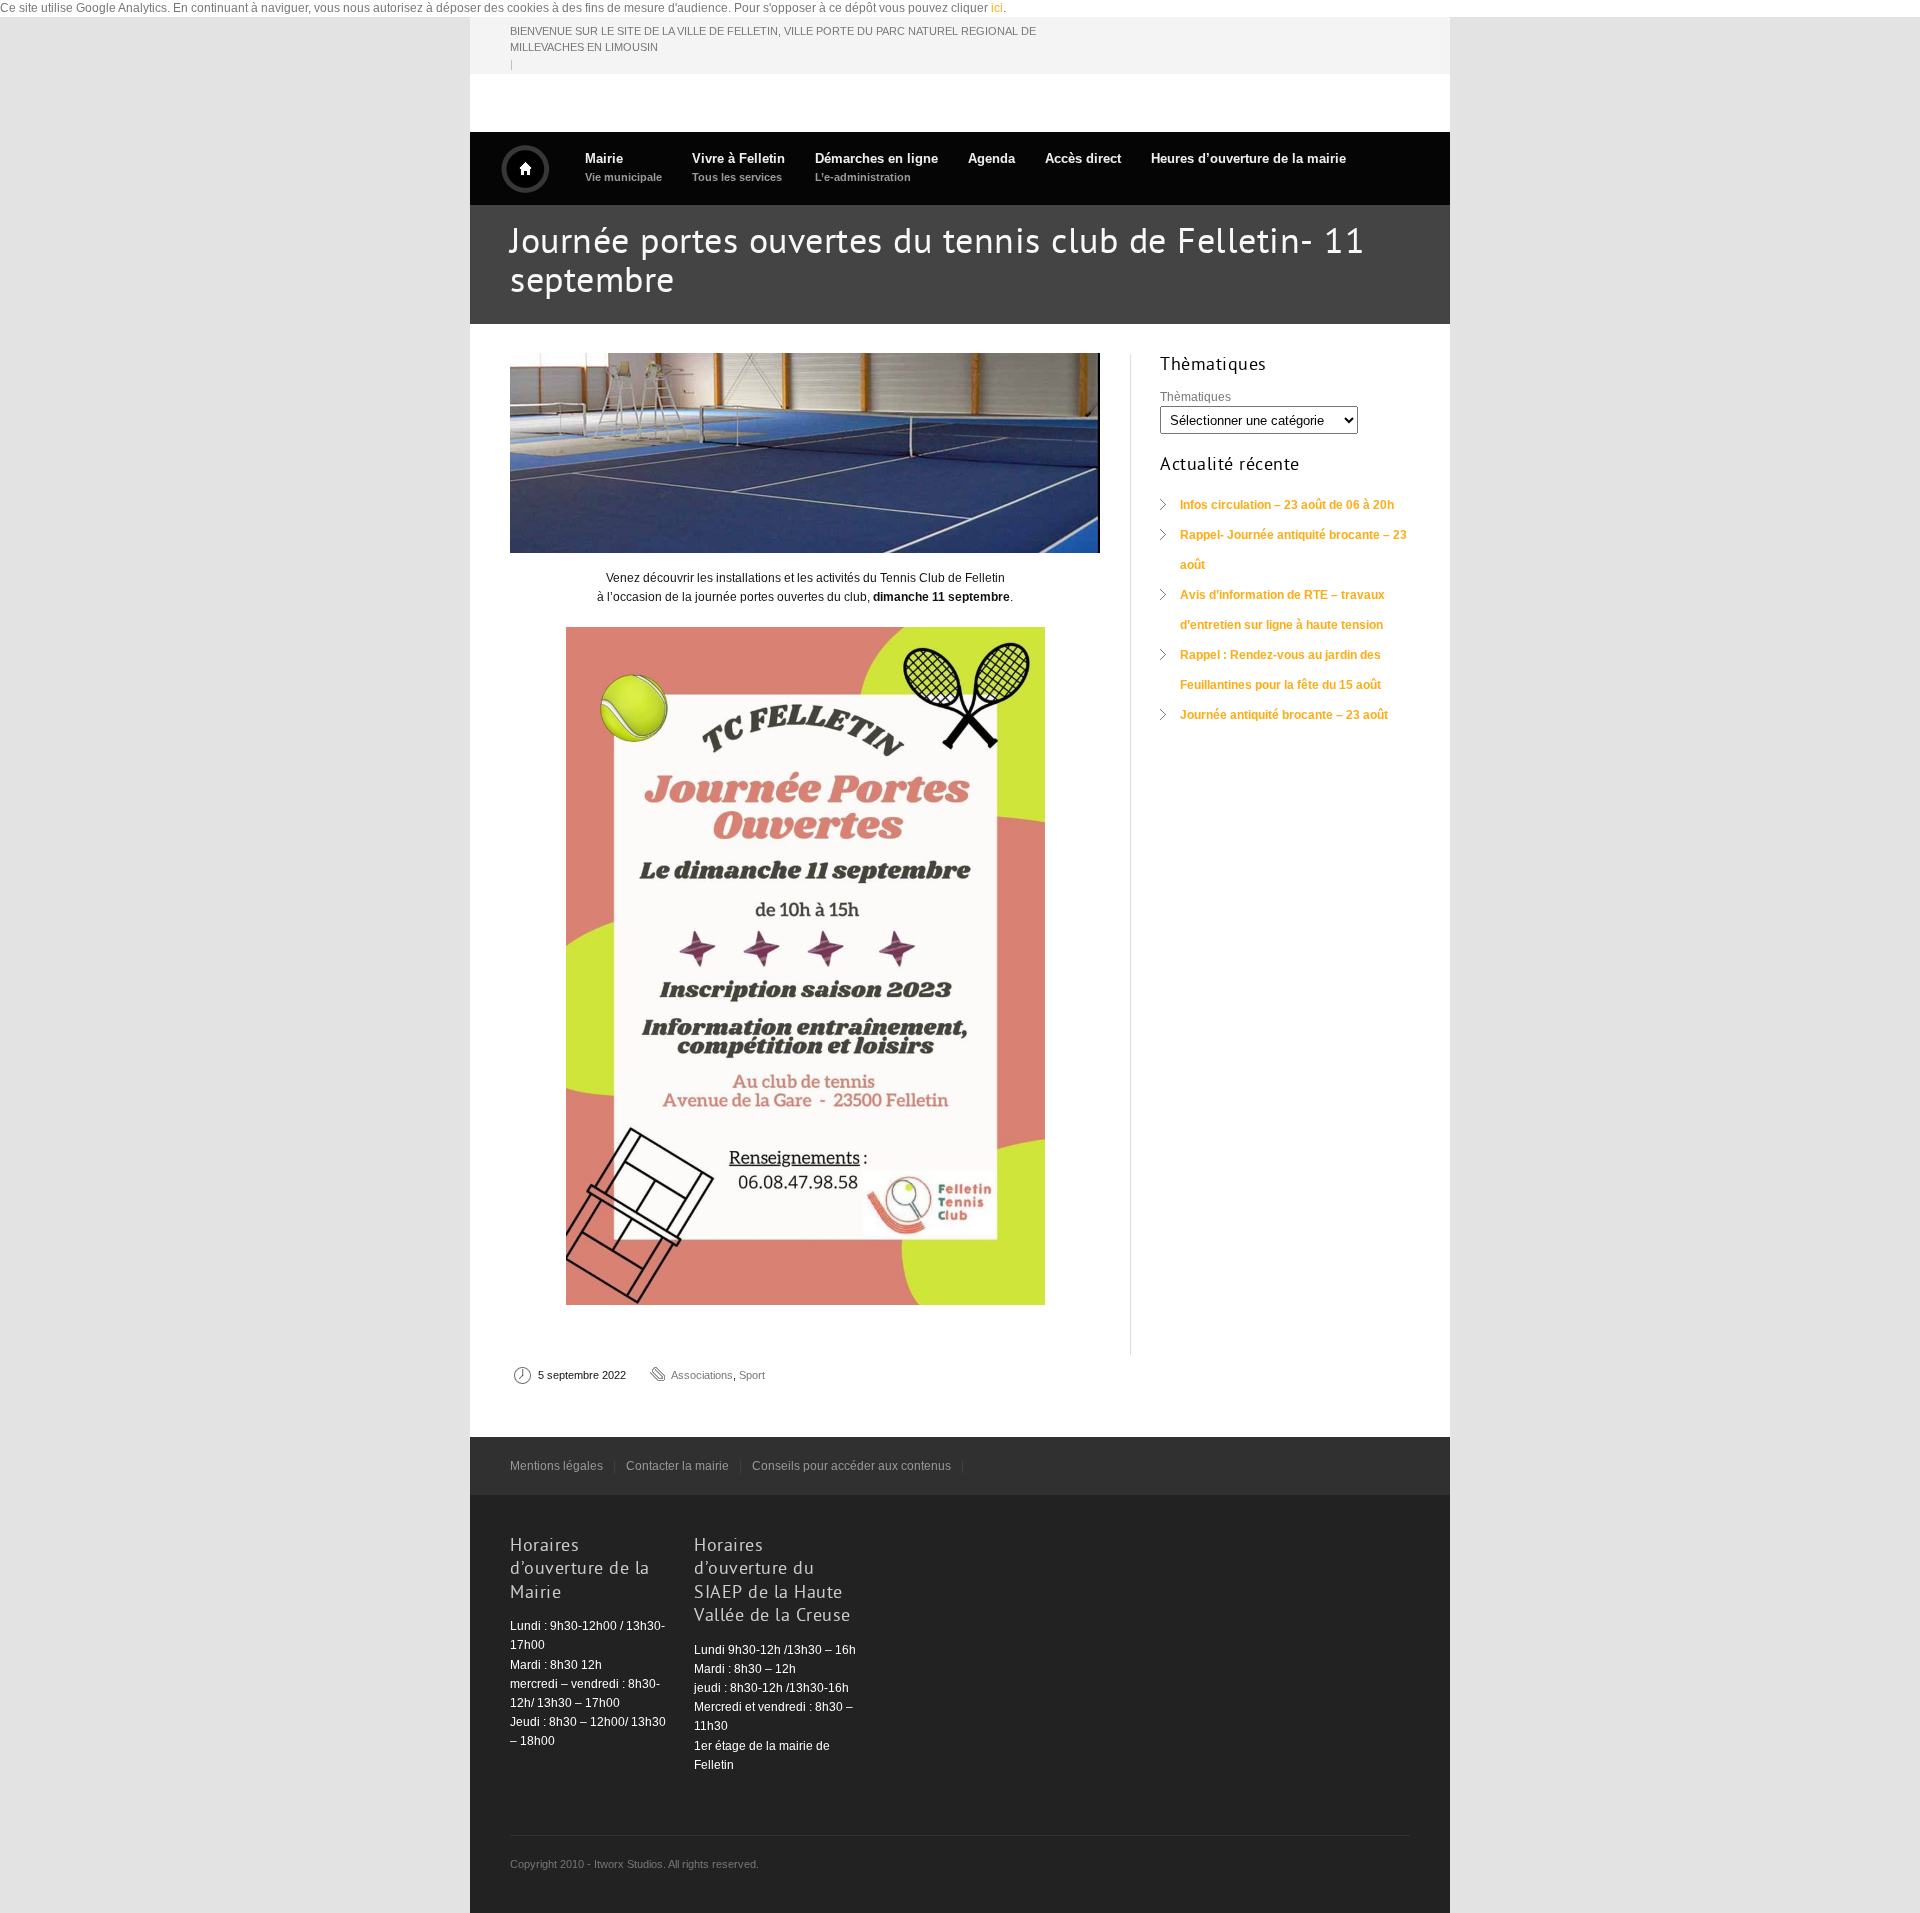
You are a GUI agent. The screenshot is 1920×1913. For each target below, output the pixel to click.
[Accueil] (525, 169)
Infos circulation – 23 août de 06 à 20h (1287, 505)
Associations (702, 1375)
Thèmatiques (1195, 397)
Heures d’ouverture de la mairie (1248, 158)
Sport (752, 1375)
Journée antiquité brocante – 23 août (1284, 715)
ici (997, 8)
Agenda (991, 158)
